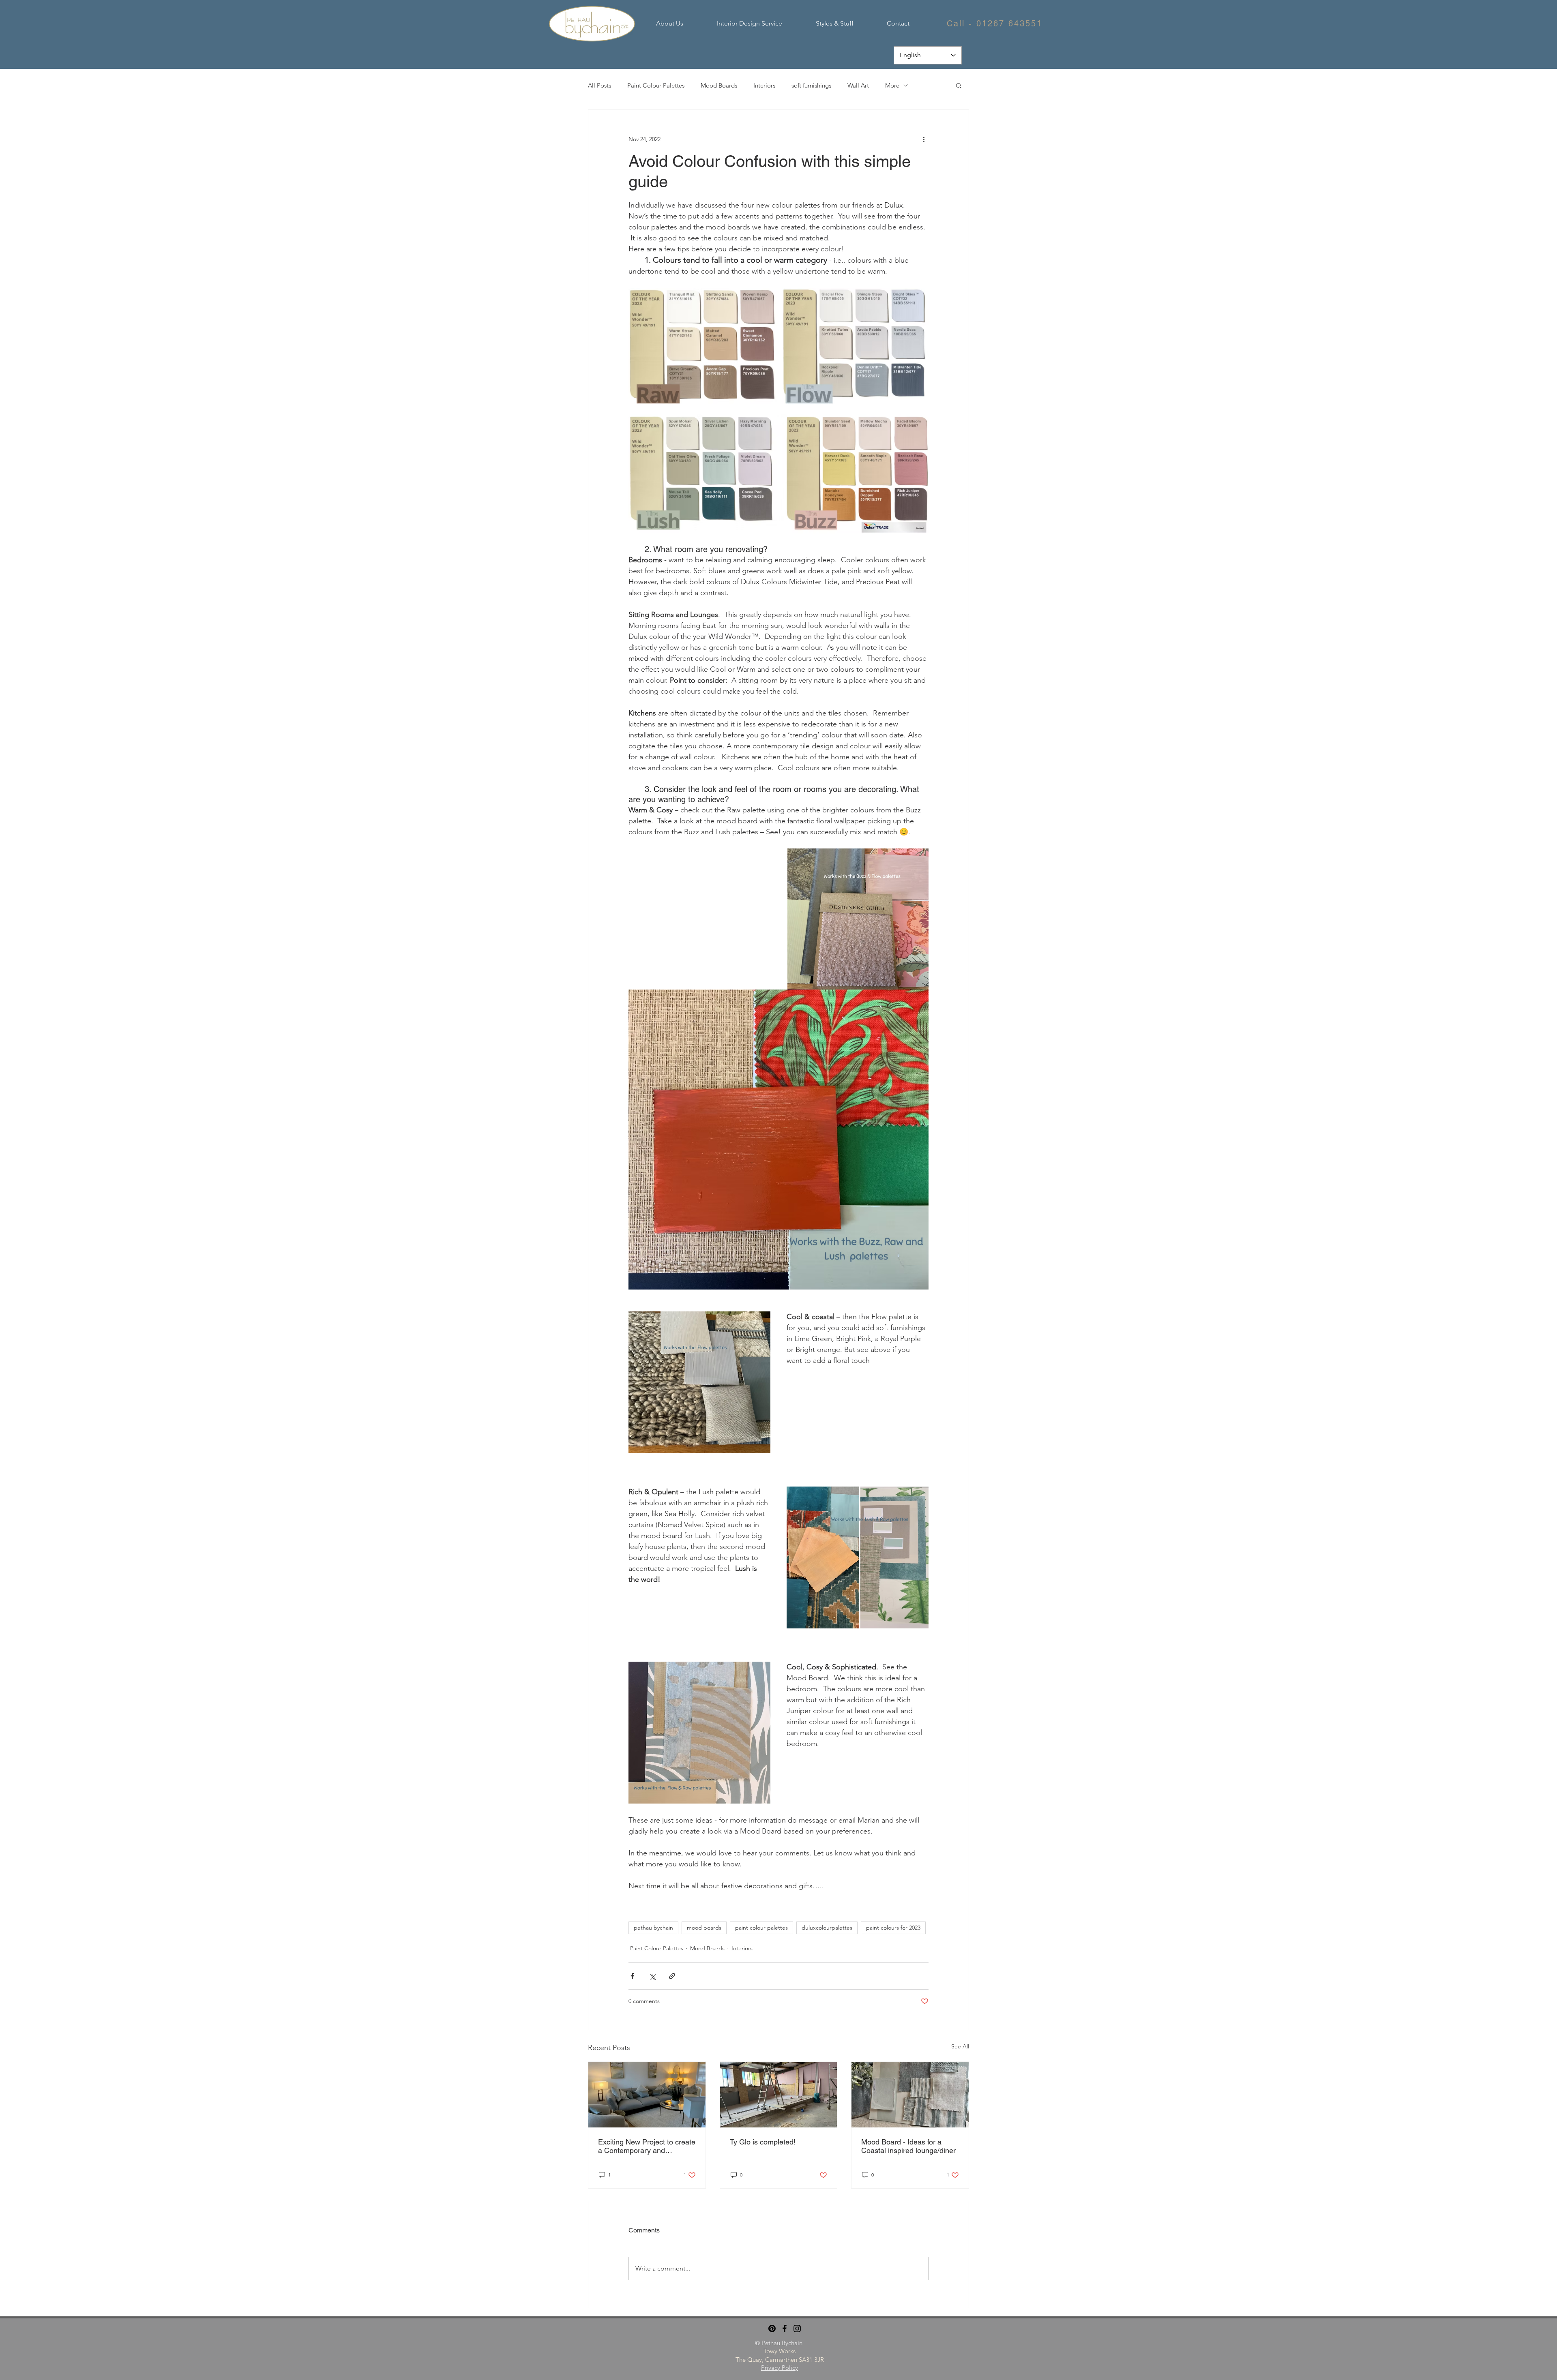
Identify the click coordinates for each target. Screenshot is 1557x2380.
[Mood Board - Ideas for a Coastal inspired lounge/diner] (910, 2095)
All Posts (599, 85)
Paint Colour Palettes (656, 85)
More (892, 85)
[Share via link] (672, 1976)
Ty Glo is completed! (763, 2142)
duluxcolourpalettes (827, 1928)
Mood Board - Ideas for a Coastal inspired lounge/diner (908, 2146)
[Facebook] (785, 2329)
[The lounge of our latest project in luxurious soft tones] (647, 2095)
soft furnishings (811, 85)
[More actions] (924, 139)
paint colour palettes (761, 1928)
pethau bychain (653, 1928)
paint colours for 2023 (893, 1928)
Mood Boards (719, 85)
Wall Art (858, 85)
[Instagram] (797, 2329)
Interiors (764, 85)
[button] (959, 85)
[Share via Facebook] (632, 1976)
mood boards (704, 1928)
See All (960, 2046)
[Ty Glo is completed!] (779, 2095)
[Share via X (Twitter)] (652, 1976)
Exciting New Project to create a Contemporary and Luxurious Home (647, 2146)
